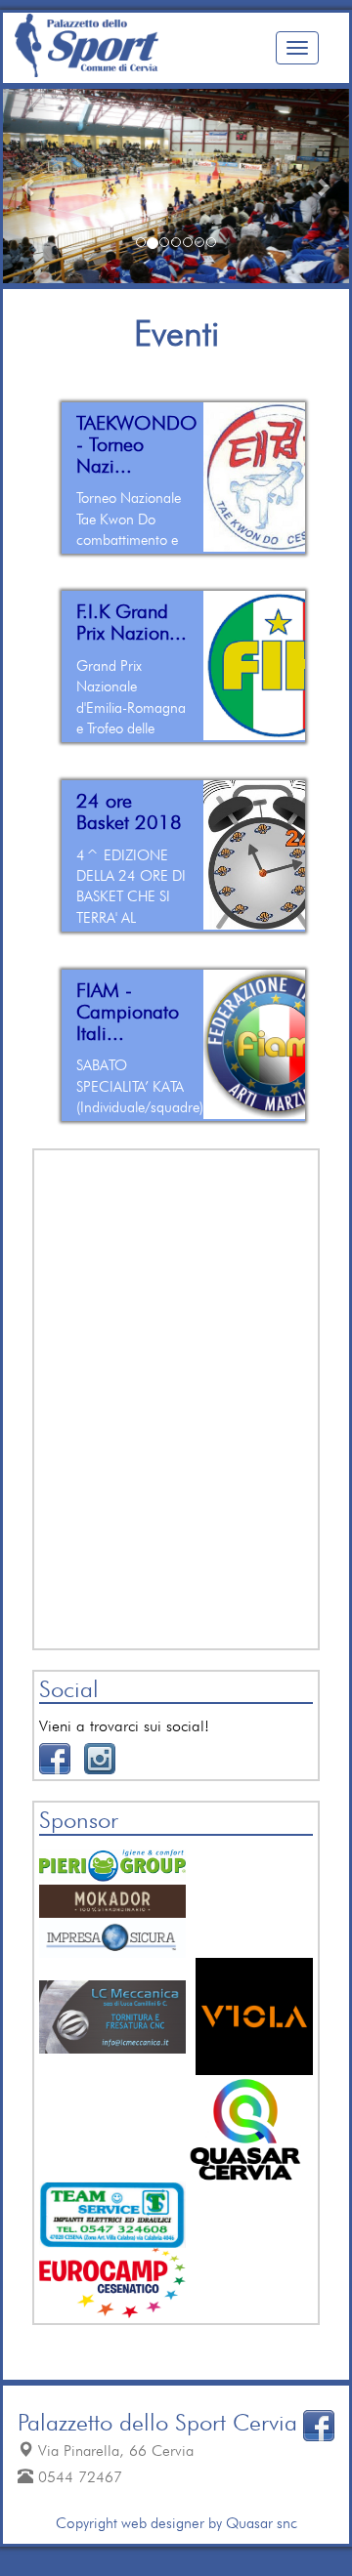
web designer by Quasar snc (207, 2523)
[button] (29, 186)
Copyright (87, 2523)
